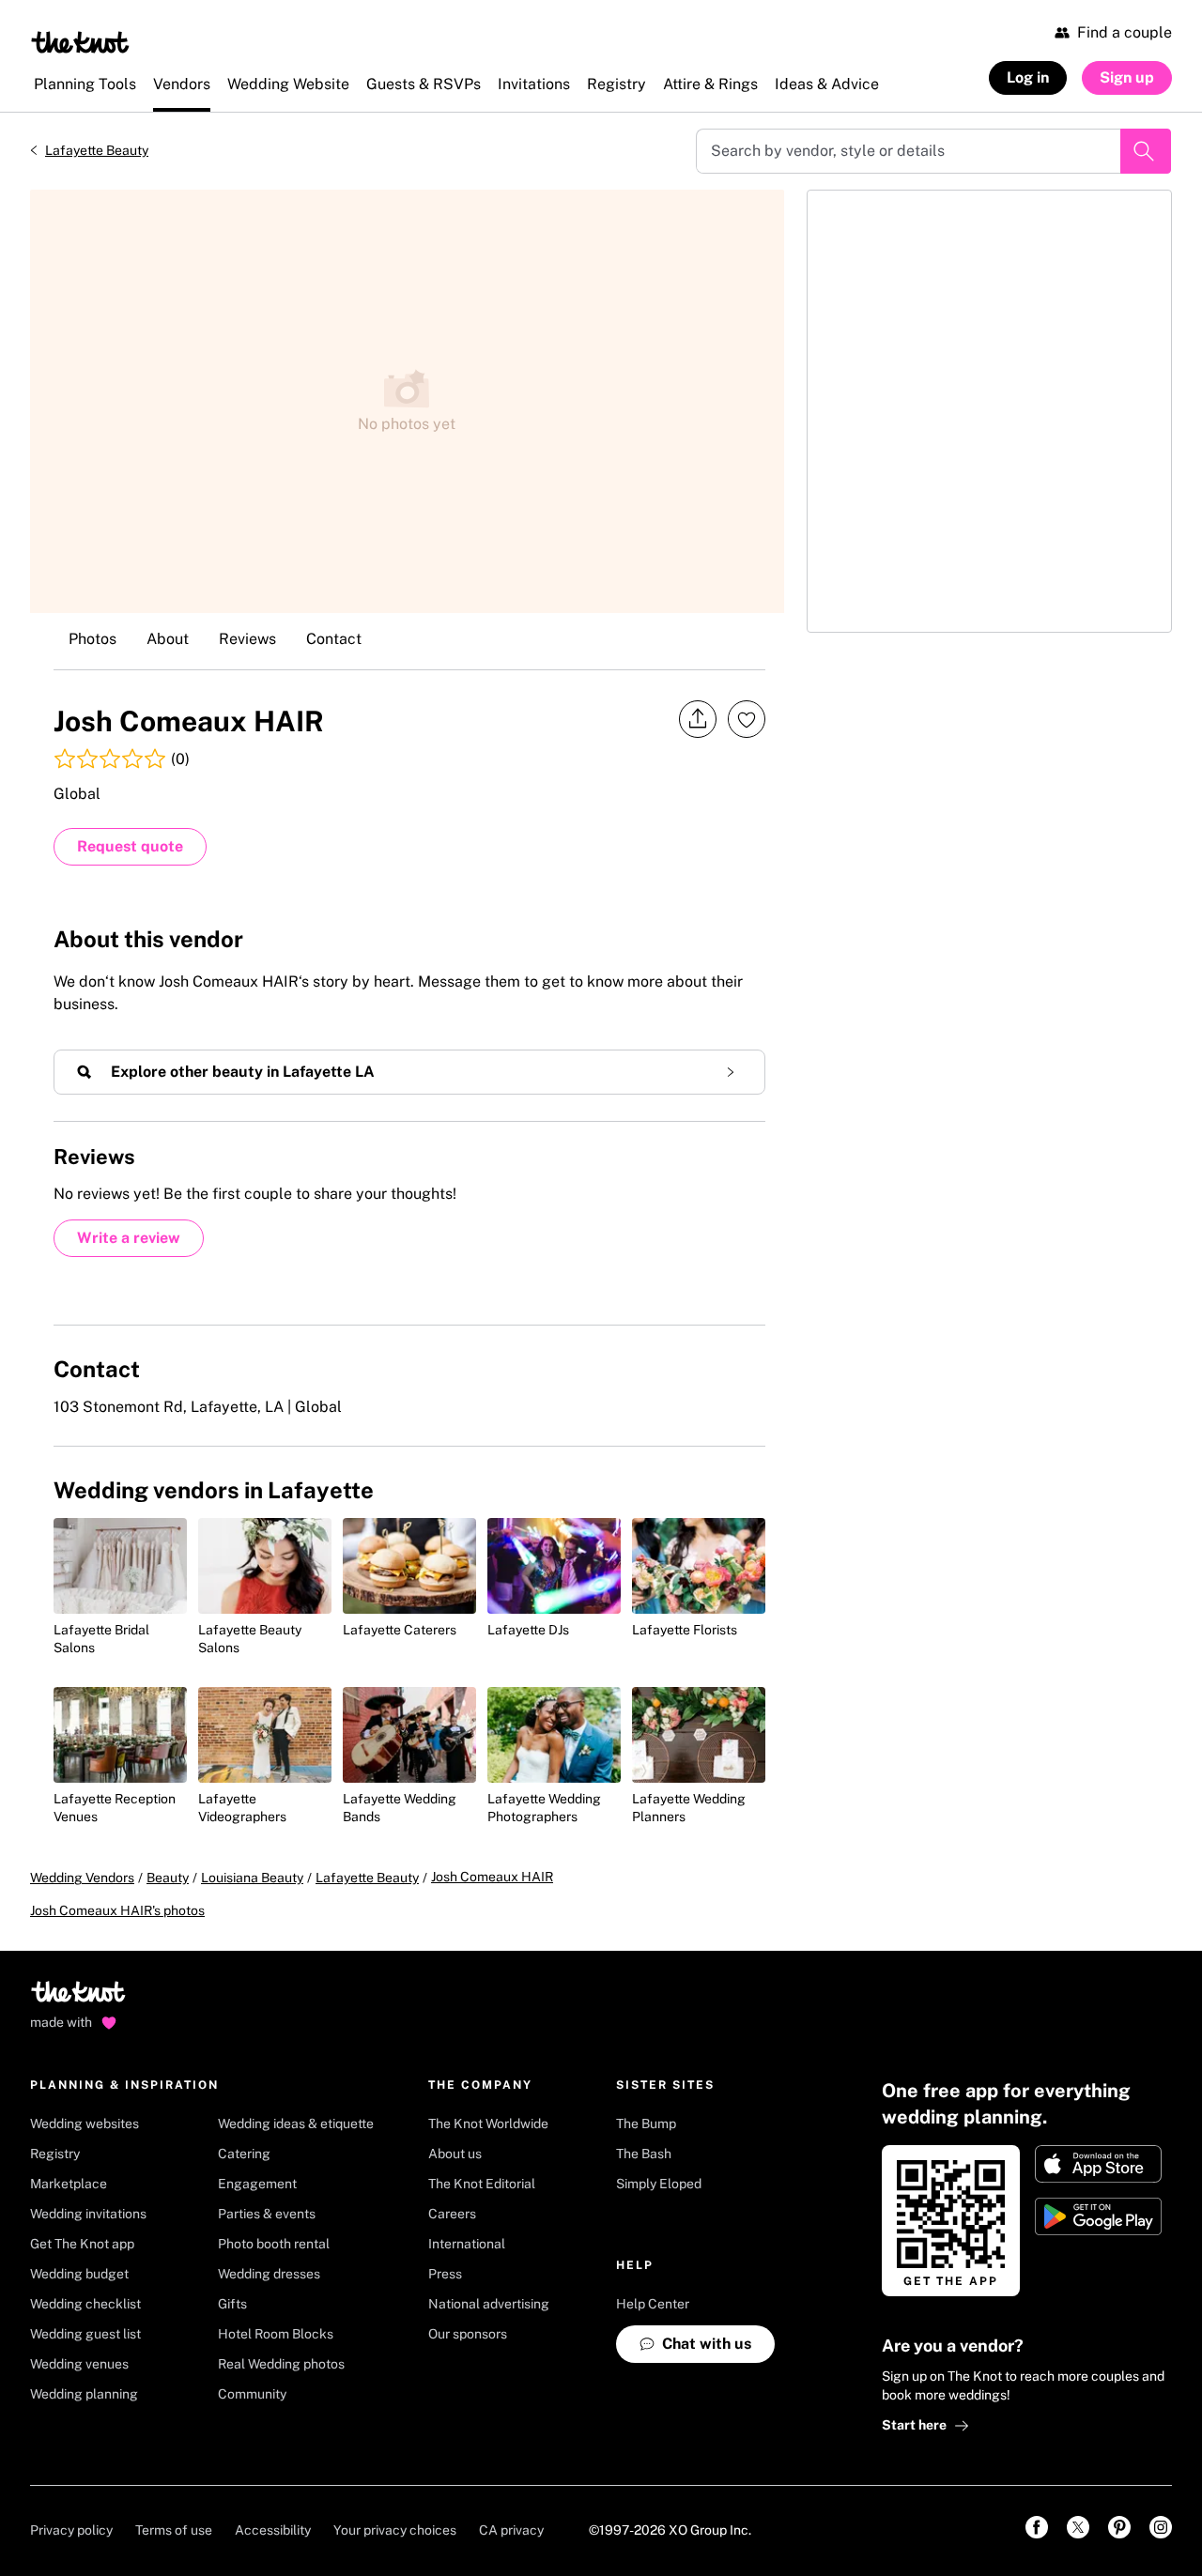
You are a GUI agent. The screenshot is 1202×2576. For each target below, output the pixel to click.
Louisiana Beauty (252, 1878)
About (168, 639)
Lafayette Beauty (97, 150)
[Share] (698, 720)
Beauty (168, 1878)
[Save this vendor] (747, 719)
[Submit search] (1146, 151)
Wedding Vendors (82, 1878)
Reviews (247, 639)
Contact (334, 639)
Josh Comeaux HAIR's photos (117, 1910)
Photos (92, 639)
